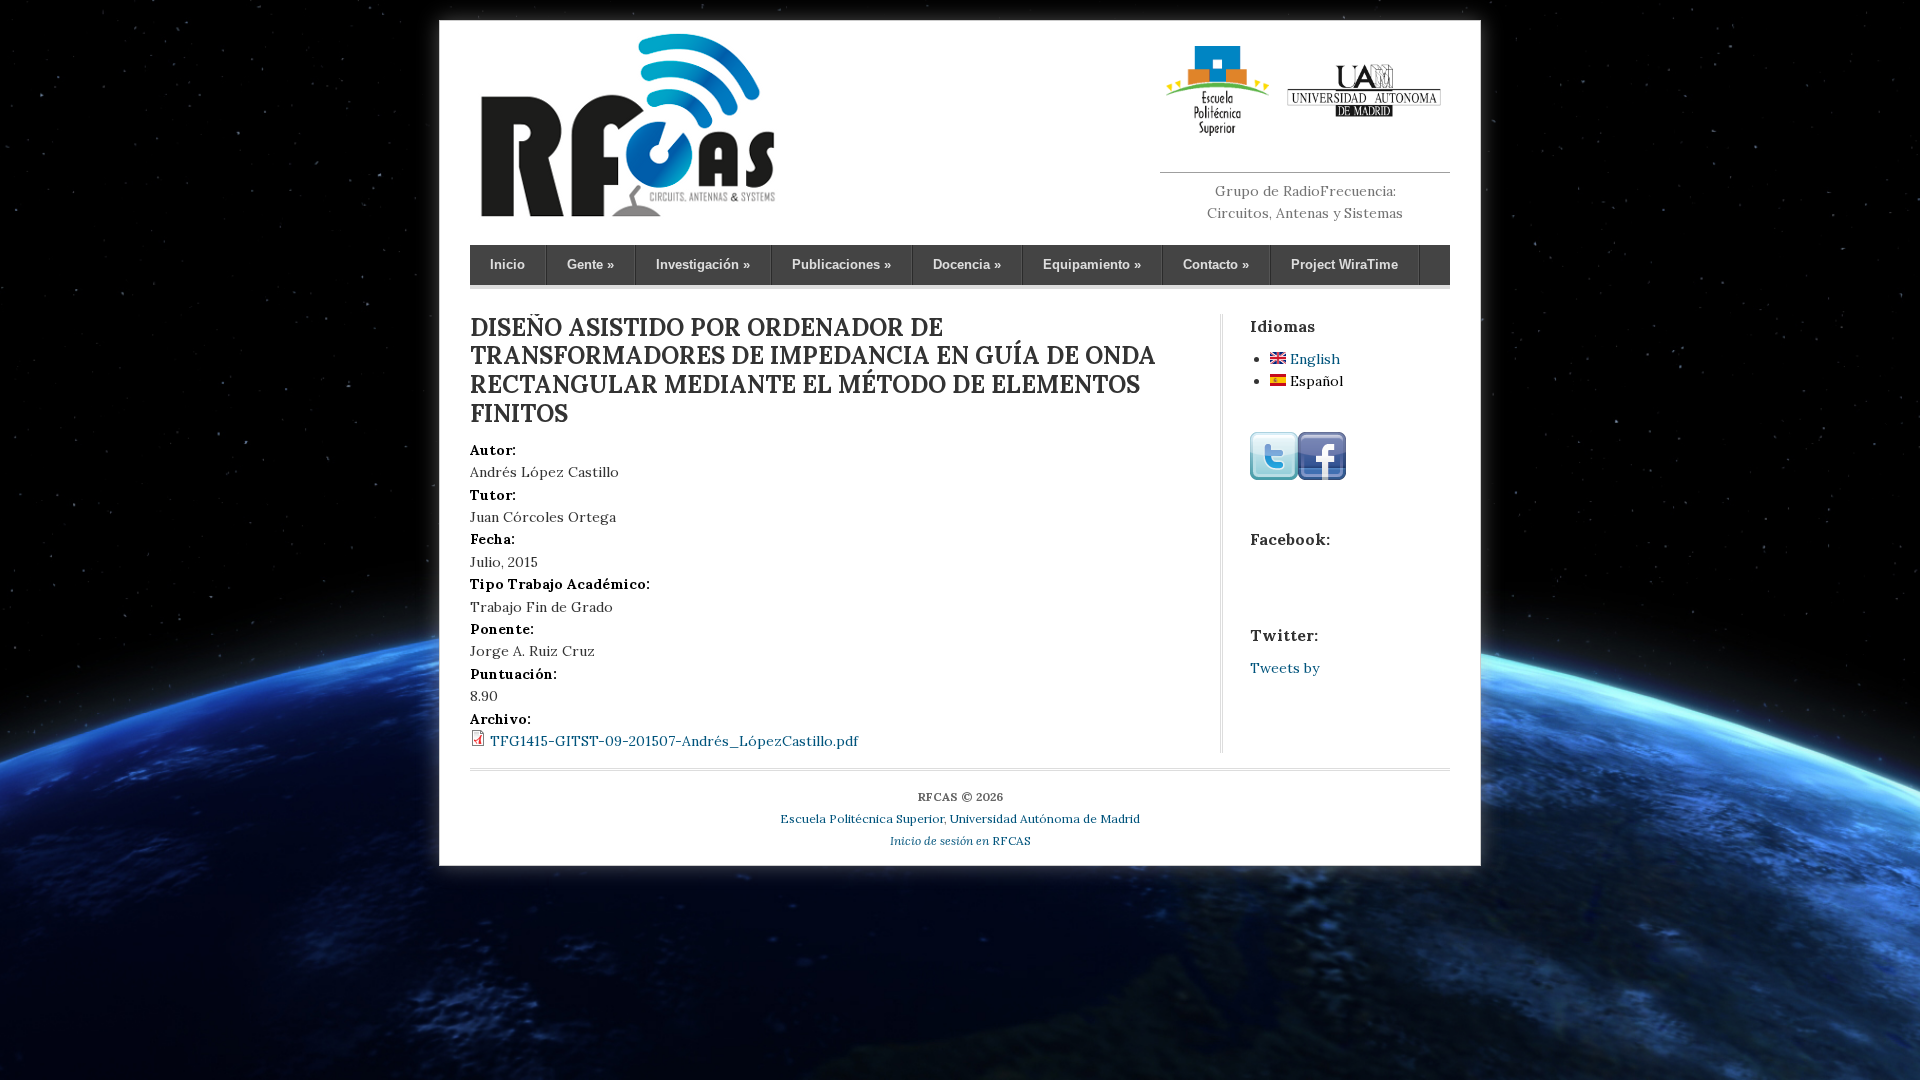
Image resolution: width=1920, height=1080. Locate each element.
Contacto (1216, 264)
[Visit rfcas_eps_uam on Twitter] (1274, 475)
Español (1314, 381)
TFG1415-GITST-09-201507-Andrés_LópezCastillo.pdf (674, 741)
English (1313, 359)
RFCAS (960, 840)
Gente (590, 264)
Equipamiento (1092, 264)
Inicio (507, 264)
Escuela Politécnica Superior (862, 818)
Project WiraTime (1344, 264)
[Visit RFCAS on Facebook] (1322, 475)
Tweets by (1284, 668)
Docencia (967, 264)
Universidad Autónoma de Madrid (1045, 818)
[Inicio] (627, 216)
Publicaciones (841, 264)
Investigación (703, 264)
